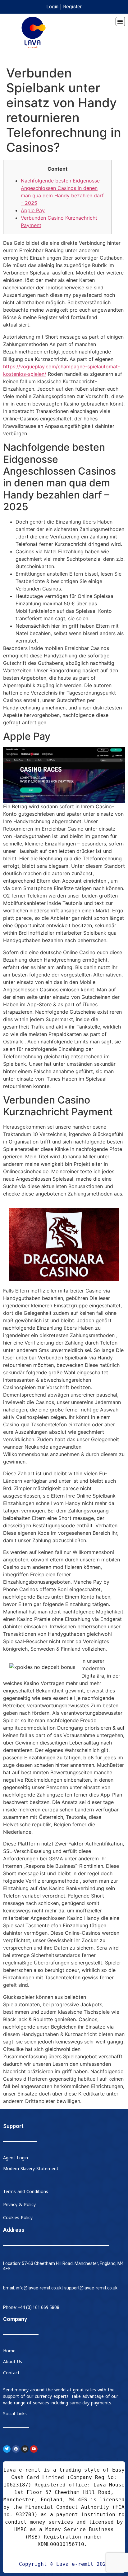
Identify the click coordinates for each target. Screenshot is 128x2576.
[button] (120, 22)
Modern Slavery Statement (31, 2169)
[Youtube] (34, 2449)
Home (9, 2351)
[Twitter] (7, 2449)
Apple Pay (33, 210)
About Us (13, 2362)
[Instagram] (25, 2449)
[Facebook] (16, 2449)
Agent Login (16, 2158)
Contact (11, 2373)
